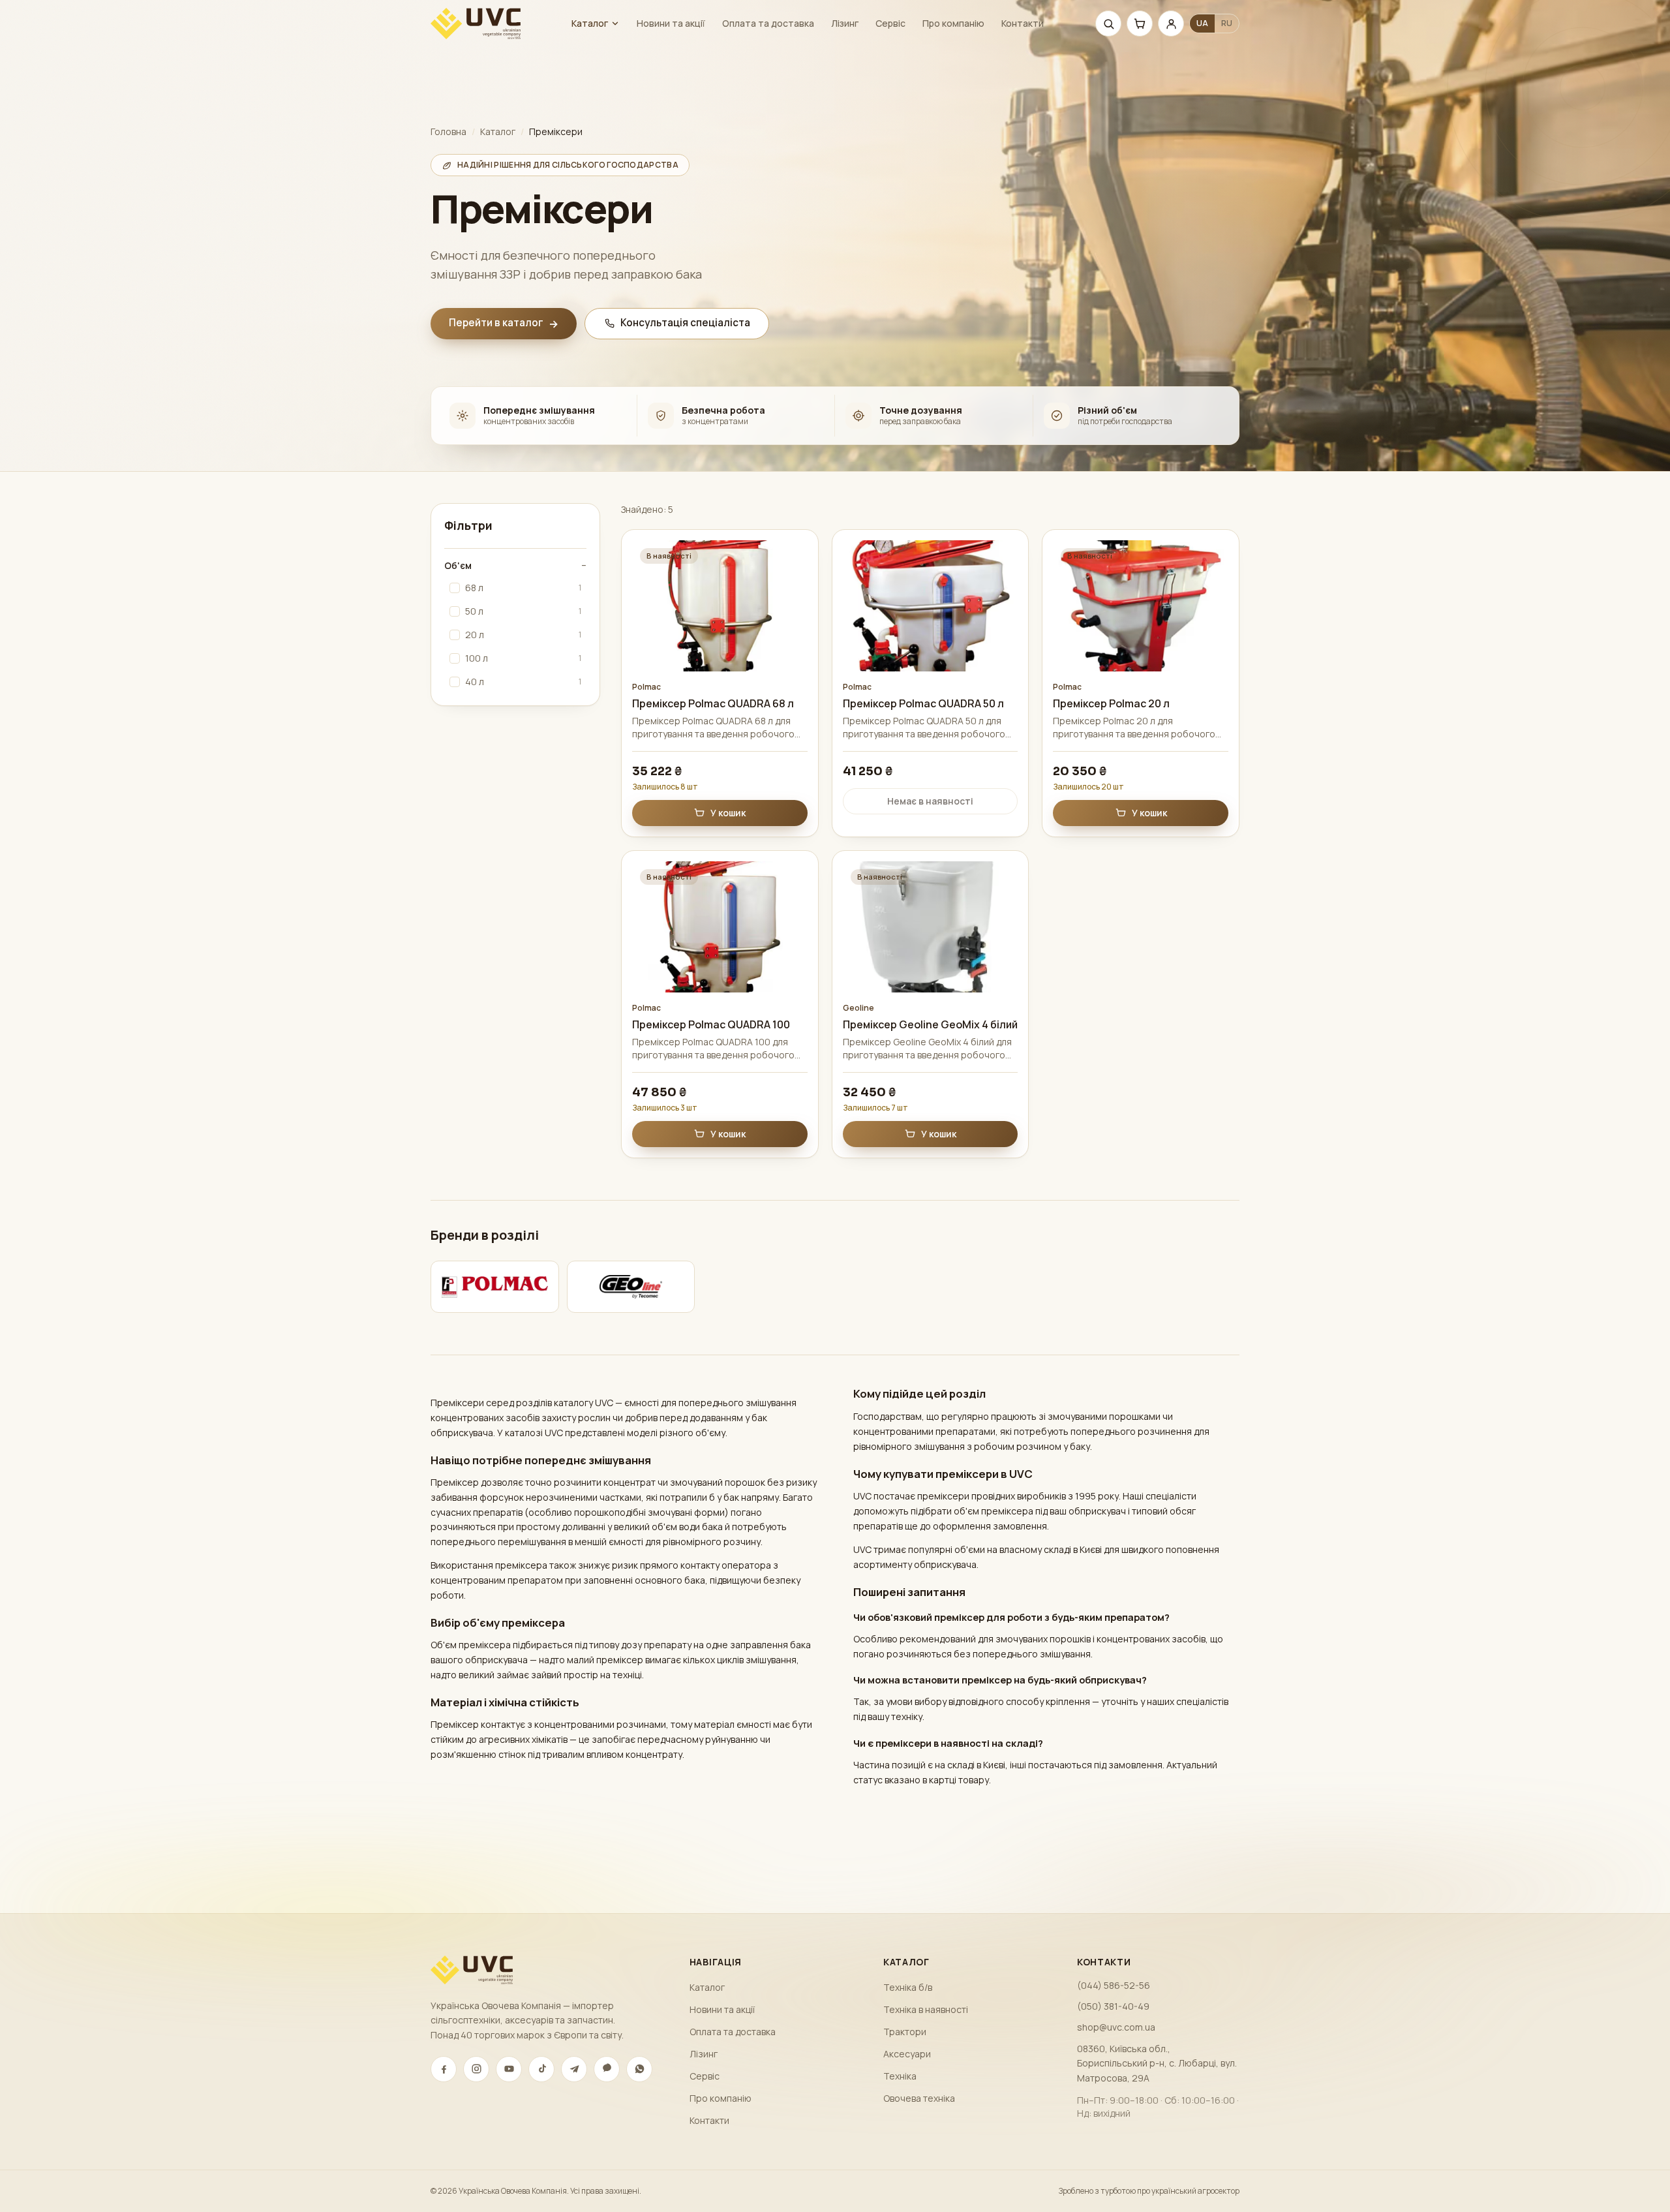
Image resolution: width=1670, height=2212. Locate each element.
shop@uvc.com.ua (1116, 2027)
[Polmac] (495, 1287)
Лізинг (845, 23)
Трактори (905, 2032)
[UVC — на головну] (476, 23)
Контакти (1023, 23)
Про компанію (953, 23)
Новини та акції (671, 23)
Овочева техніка (919, 2098)
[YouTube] (509, 2069)
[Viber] (607, 2069)
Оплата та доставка (768, 23)
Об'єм (515, 565)
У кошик (728, 813)
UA (1202, 23)
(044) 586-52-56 (1114, 1985)
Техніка (900, 2076)
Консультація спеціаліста (685, 323)
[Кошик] (1140, 23)
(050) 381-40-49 (1113, 2006)
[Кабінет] (1171, 23)
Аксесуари (907, 2054)
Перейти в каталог (504, 323)
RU (1227, 23)
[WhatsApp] (639, 2069)
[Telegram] (574, 2069)
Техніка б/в (908, 1987)
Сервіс (890, 23)
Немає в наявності (930, 801)
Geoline (858, 1008)
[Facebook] (444, 2069)
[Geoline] (631, 1287)
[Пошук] (1108, 23)
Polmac (646, 687)
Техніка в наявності (926, 2009)
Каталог (590, 23)
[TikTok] (541, 2069)
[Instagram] (476, 2069)
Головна (448, 131)
